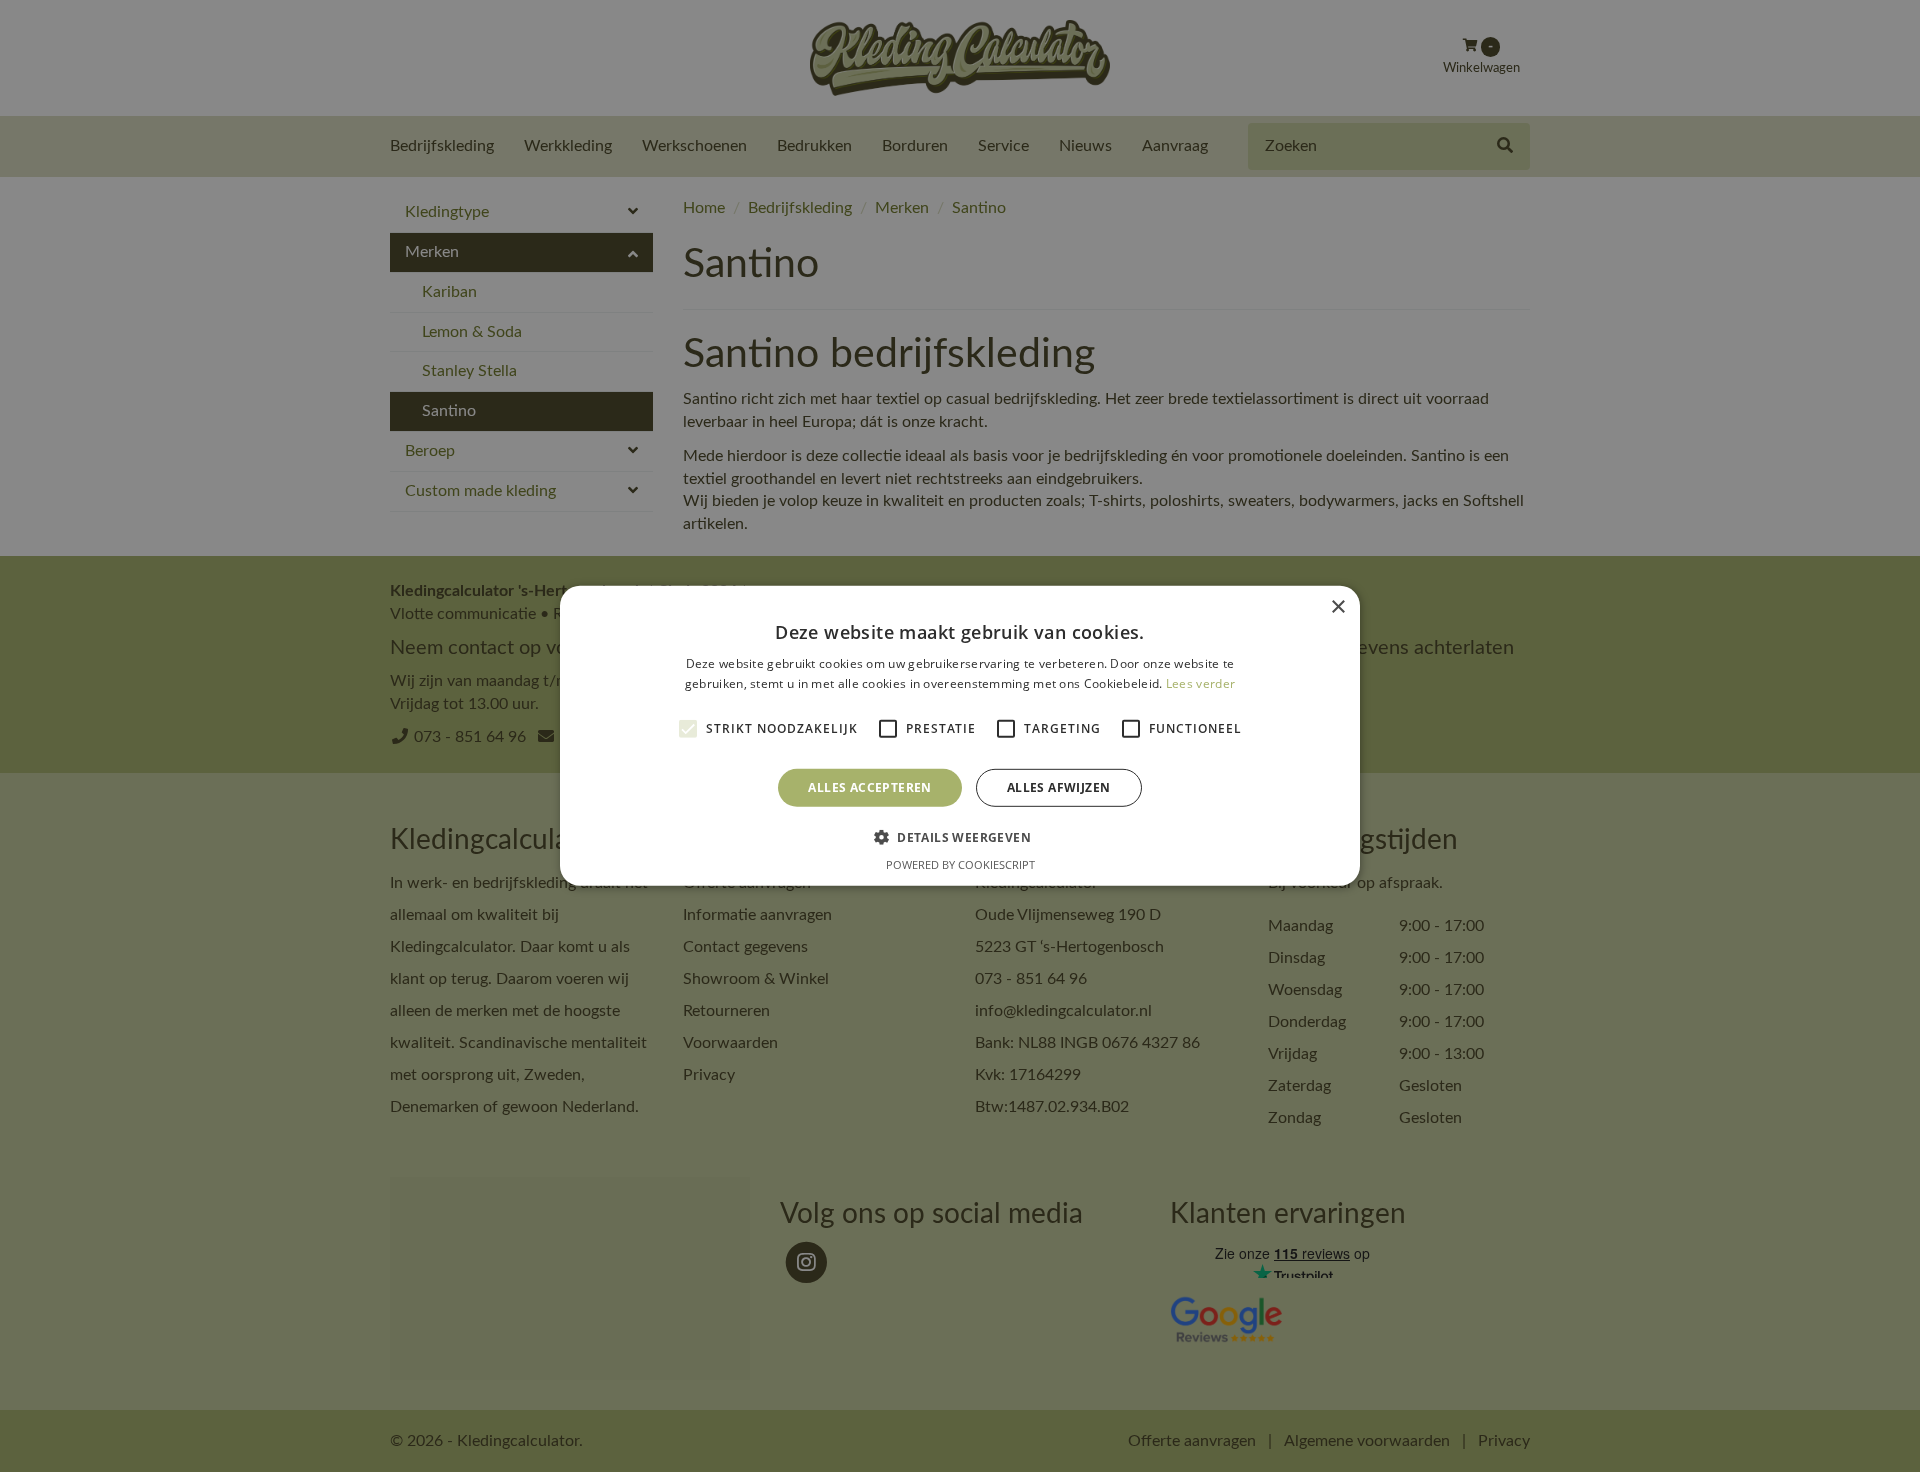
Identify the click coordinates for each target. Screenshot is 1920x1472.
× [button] (1337, 607)
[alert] (960, 736)
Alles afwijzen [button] (1059, 787)
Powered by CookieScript (960, 864)
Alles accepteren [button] (869, 787)
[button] (960, 837)
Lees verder (1200, 683)
